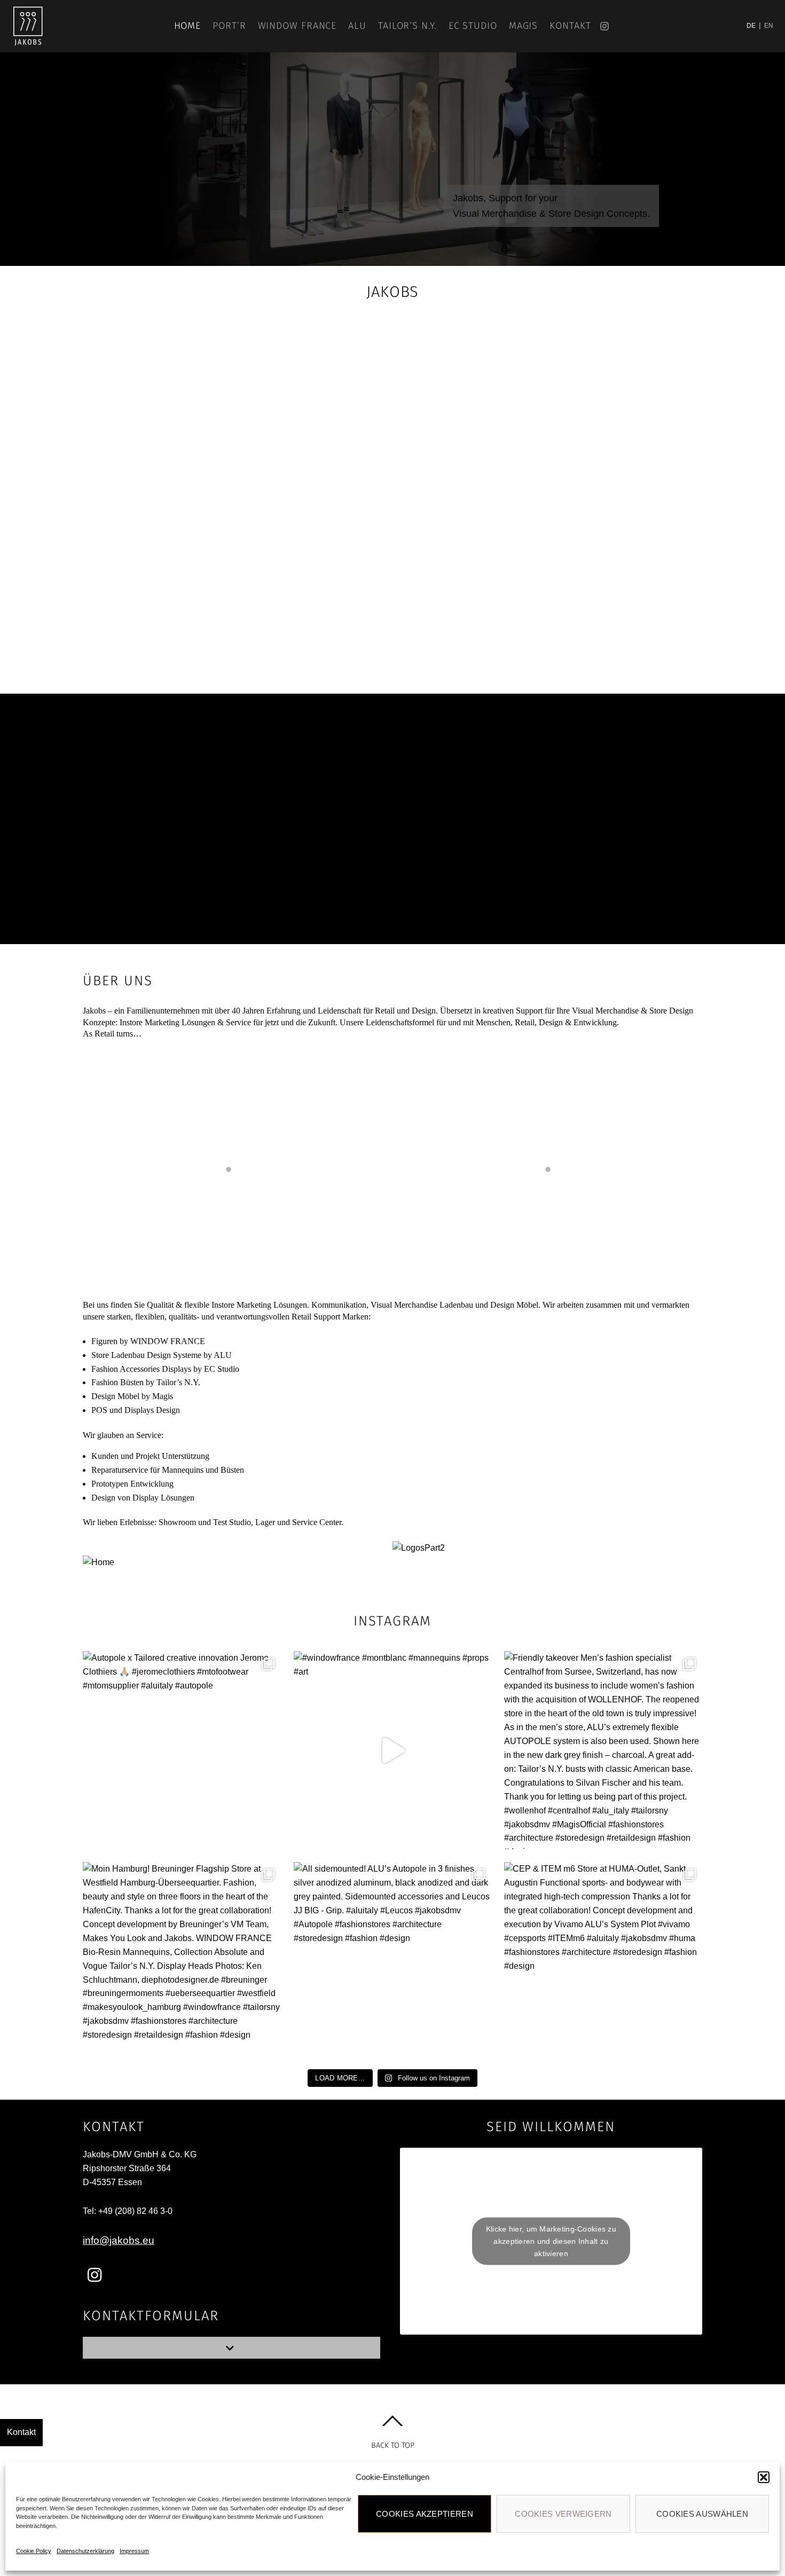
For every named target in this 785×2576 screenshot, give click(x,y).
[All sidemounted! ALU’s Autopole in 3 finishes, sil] (393, 1961)
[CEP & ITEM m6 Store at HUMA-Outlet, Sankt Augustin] (603, 1961)
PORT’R (229, 26)
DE (751, 26)
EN (769, 26)
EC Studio (473, 26)
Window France (297, 26)
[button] (764, 2477)
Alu (357, 26)
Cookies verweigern (563, 2514)
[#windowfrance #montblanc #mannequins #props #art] (393, 1750)
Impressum (134, 2551)
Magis (524, 26)
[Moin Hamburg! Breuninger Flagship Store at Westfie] (182, 1961)
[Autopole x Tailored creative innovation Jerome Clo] (182, 1750)
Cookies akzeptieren (425, 2514)
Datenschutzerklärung (85, 2551)
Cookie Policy (34, 2551)
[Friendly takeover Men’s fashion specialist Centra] (603, 1750)
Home (188, 26)
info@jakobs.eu (119, 2240)
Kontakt (570, 26)
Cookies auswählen (702, 2514)
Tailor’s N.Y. (407, 26)
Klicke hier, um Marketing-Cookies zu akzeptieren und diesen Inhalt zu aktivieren (551, 2241)
